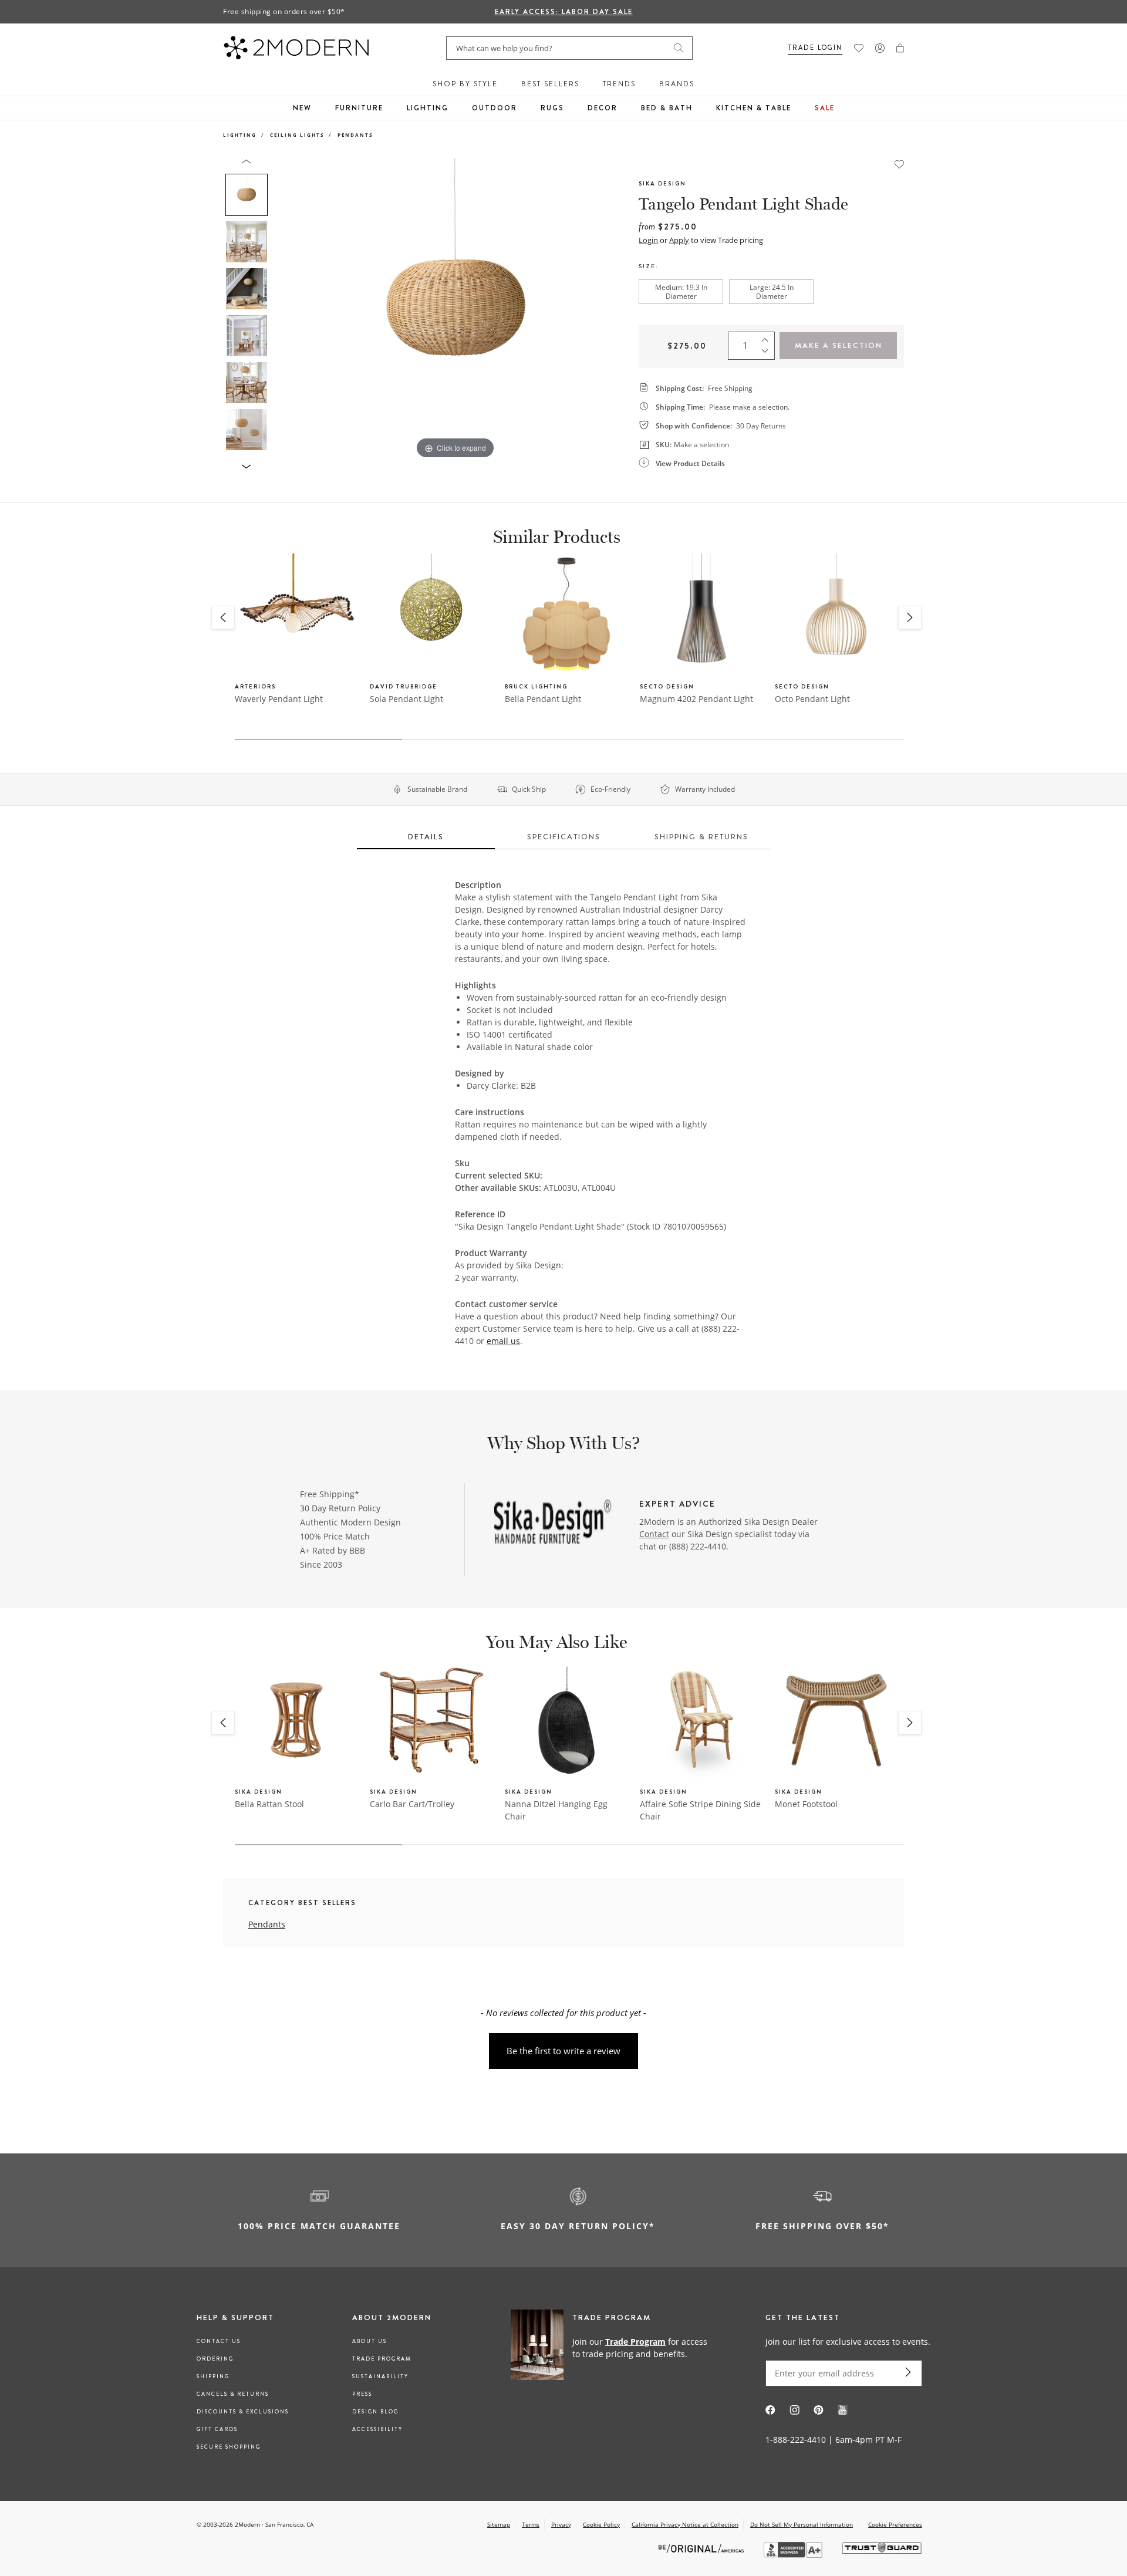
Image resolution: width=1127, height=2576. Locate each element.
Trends (619, 84)
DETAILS (426, 837)
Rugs (552, 108)
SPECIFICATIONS (564, 837)
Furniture (359, 108)
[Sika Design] (553, 1523)
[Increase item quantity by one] (768, 337)
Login (648, 240)
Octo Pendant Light (812, 699)
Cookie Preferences (895, 2525)
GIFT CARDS (217, 2429)
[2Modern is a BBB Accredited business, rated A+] (794, 2555)
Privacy (561, 2524)
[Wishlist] (859, 48)
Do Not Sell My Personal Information (802, 2524)
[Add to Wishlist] (899, 163)
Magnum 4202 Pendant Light (696, 699)
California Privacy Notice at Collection (685, 2524)
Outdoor (495, 108)
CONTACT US (219, 2341)
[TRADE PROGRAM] (613, 2347)
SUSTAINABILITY (380, 2376)
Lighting (428, 108)
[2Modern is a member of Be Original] (702, 2548)
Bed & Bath (667, 108)
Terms (531, 2524)
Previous (286, 310)
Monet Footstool (806, 1804)
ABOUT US (370, 2341)
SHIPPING (213, 2376)
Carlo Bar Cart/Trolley (412, 1804)
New (302, 108)
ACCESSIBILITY (377, 2429)
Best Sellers (550, 84)
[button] (900, 48)
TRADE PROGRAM (382, 2359)
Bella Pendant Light (543, 699)
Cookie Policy (601, 2524)
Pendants (355, 135)
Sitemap (499, 2524)
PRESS (362, 2394)
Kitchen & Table (754, 108)
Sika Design (662, 183)
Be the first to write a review (563, 2051)
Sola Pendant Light (406, 699)
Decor (603, 108)
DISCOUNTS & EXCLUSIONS (243, 2412)
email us (503, 1341)
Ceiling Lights (297, 135)
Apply (679, 240)
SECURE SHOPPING (229, 2447)
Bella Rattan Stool (269, 1804)
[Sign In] (880, 48)
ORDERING (215, 2359)
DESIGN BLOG (375, 2412)
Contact (654, 1534)
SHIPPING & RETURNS (701, 837)
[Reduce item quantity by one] (768, 354)
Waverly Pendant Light (279, 699)
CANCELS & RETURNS (233, 2394)
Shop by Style (465, 84)
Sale (825, 108)
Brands (677, 84)
